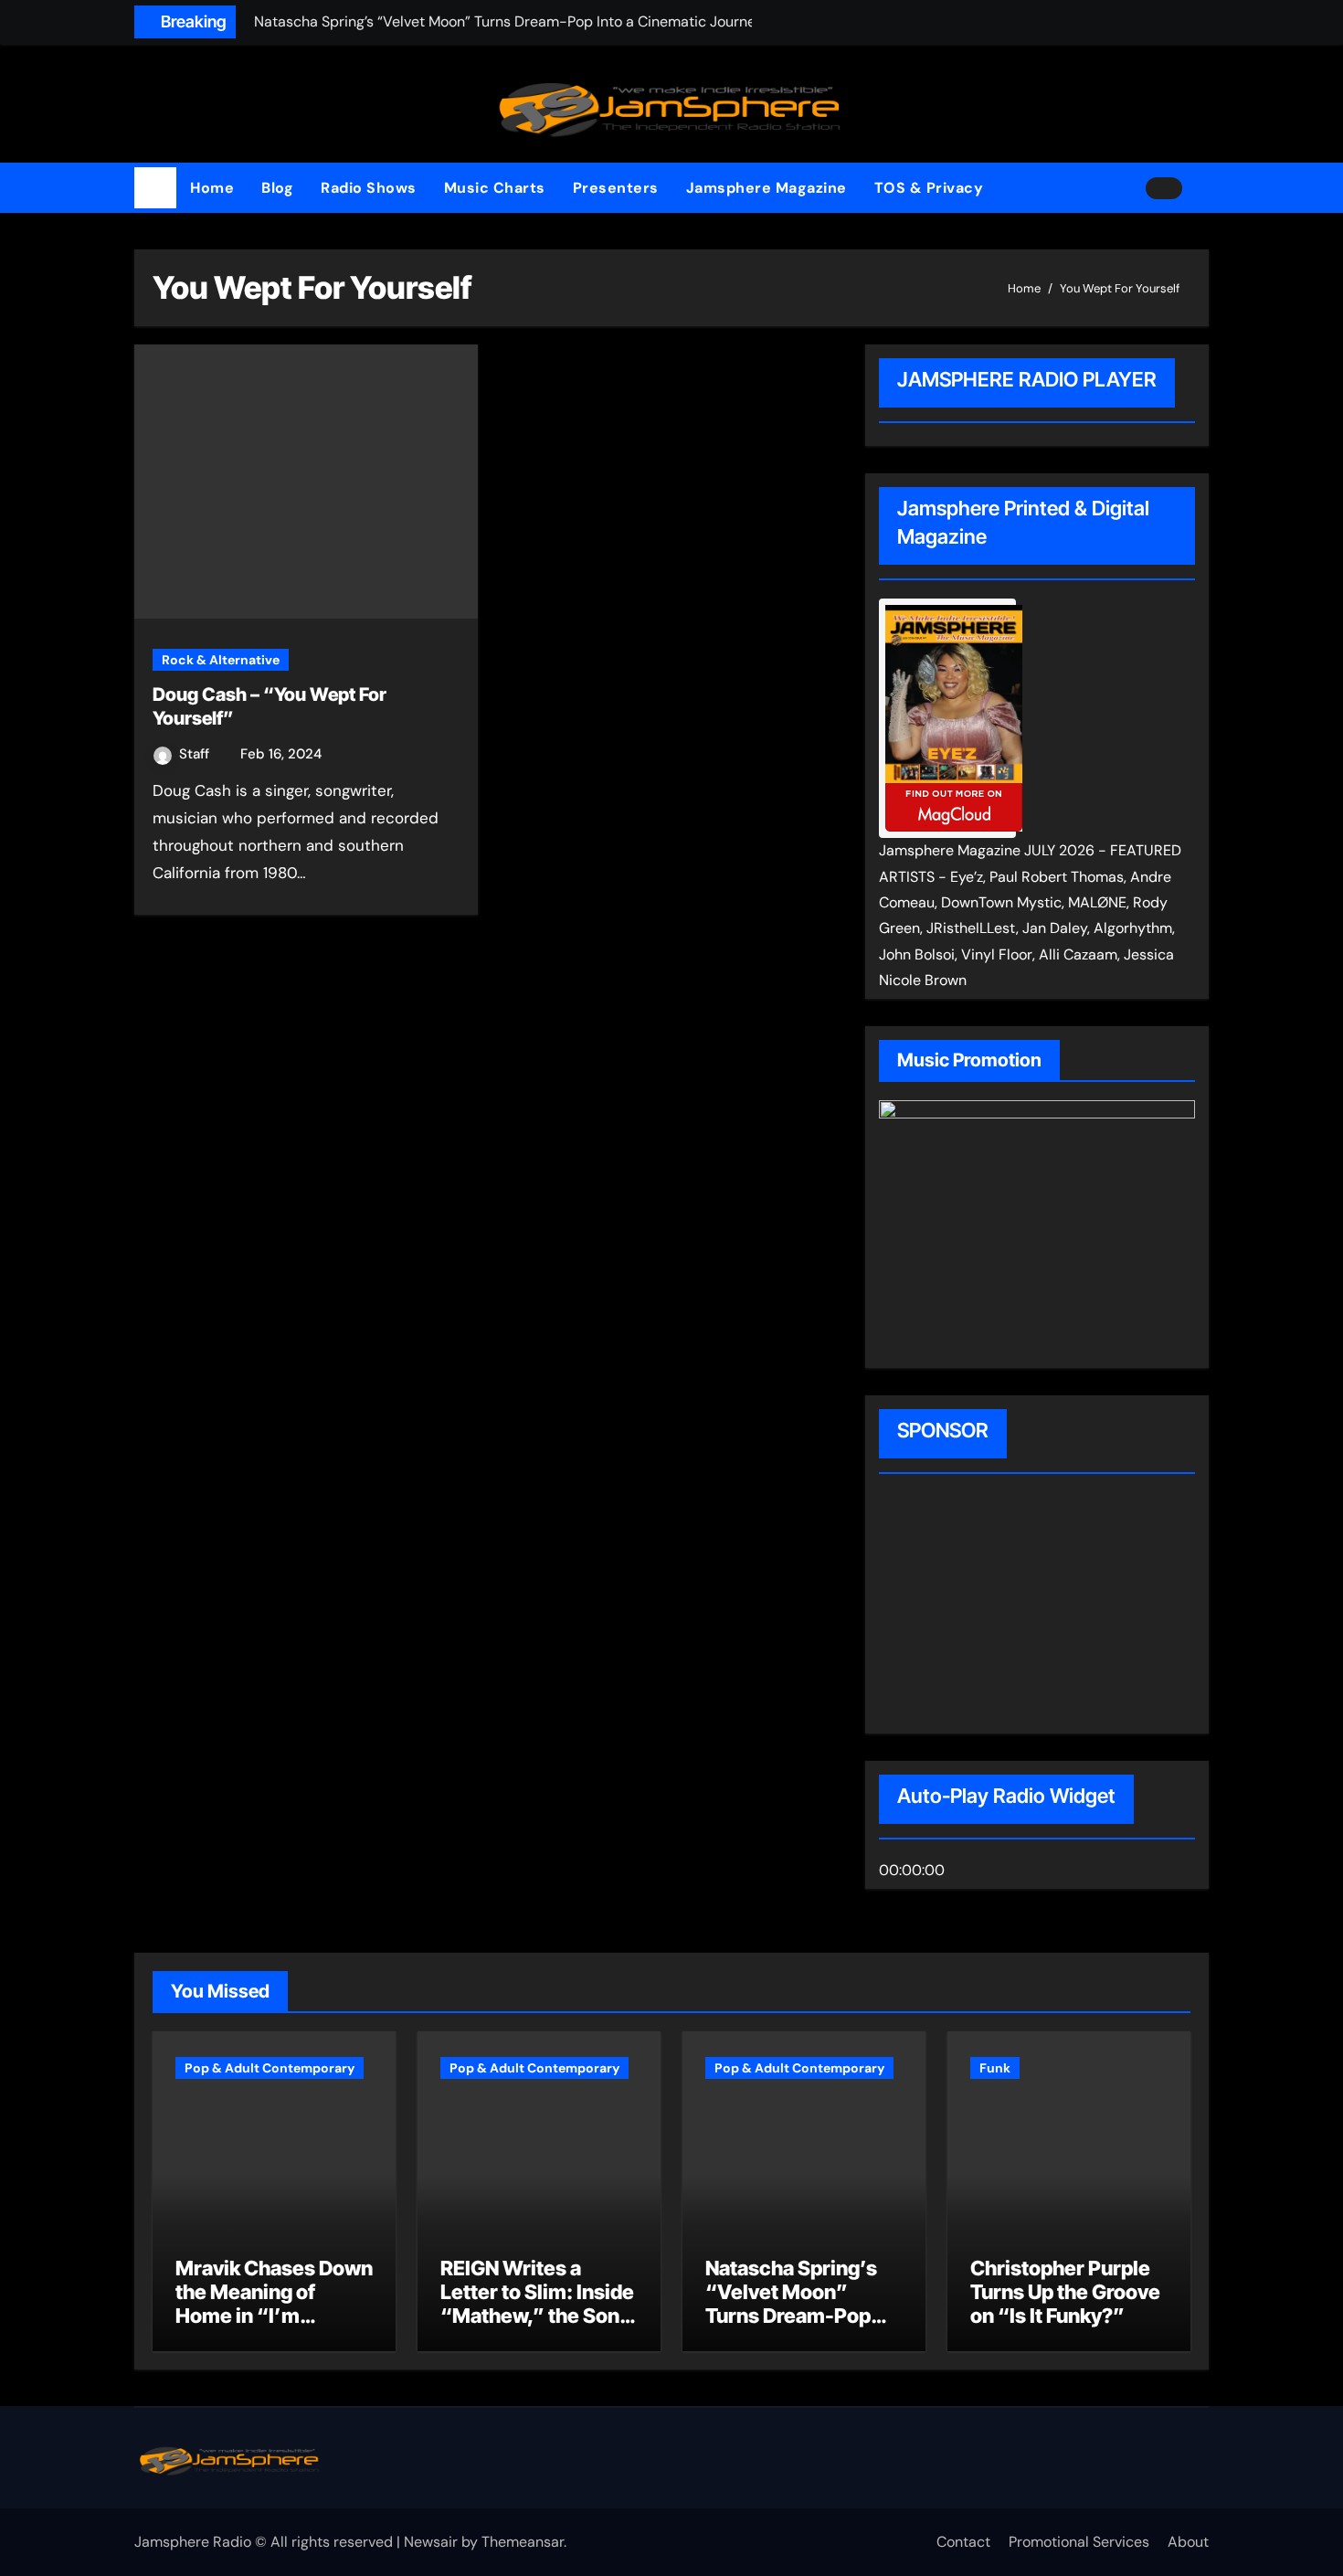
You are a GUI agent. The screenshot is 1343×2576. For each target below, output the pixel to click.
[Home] (155, 188)
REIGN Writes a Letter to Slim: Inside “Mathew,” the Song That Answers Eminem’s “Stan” (537, 2316)
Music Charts (495, 188)
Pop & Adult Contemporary (270, 2068)
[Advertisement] (996, 1606)
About (1188, 2542)
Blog (277, 188)
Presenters (616, 188)
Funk (995, 2068)
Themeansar (523, 2542)
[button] (1202, 188)
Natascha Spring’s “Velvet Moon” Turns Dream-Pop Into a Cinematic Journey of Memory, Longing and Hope (800, 2328)
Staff (196, 754)
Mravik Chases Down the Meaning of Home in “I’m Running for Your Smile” (274, 2316)
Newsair (431, 2542)
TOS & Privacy (929, 188)
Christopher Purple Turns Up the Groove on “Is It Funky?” (1065, 2292)
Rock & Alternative (221, 660)
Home (212, 188)
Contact (963, 2542)
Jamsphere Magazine (767, 188)
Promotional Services (1079, 2542)
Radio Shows (369, 188)
